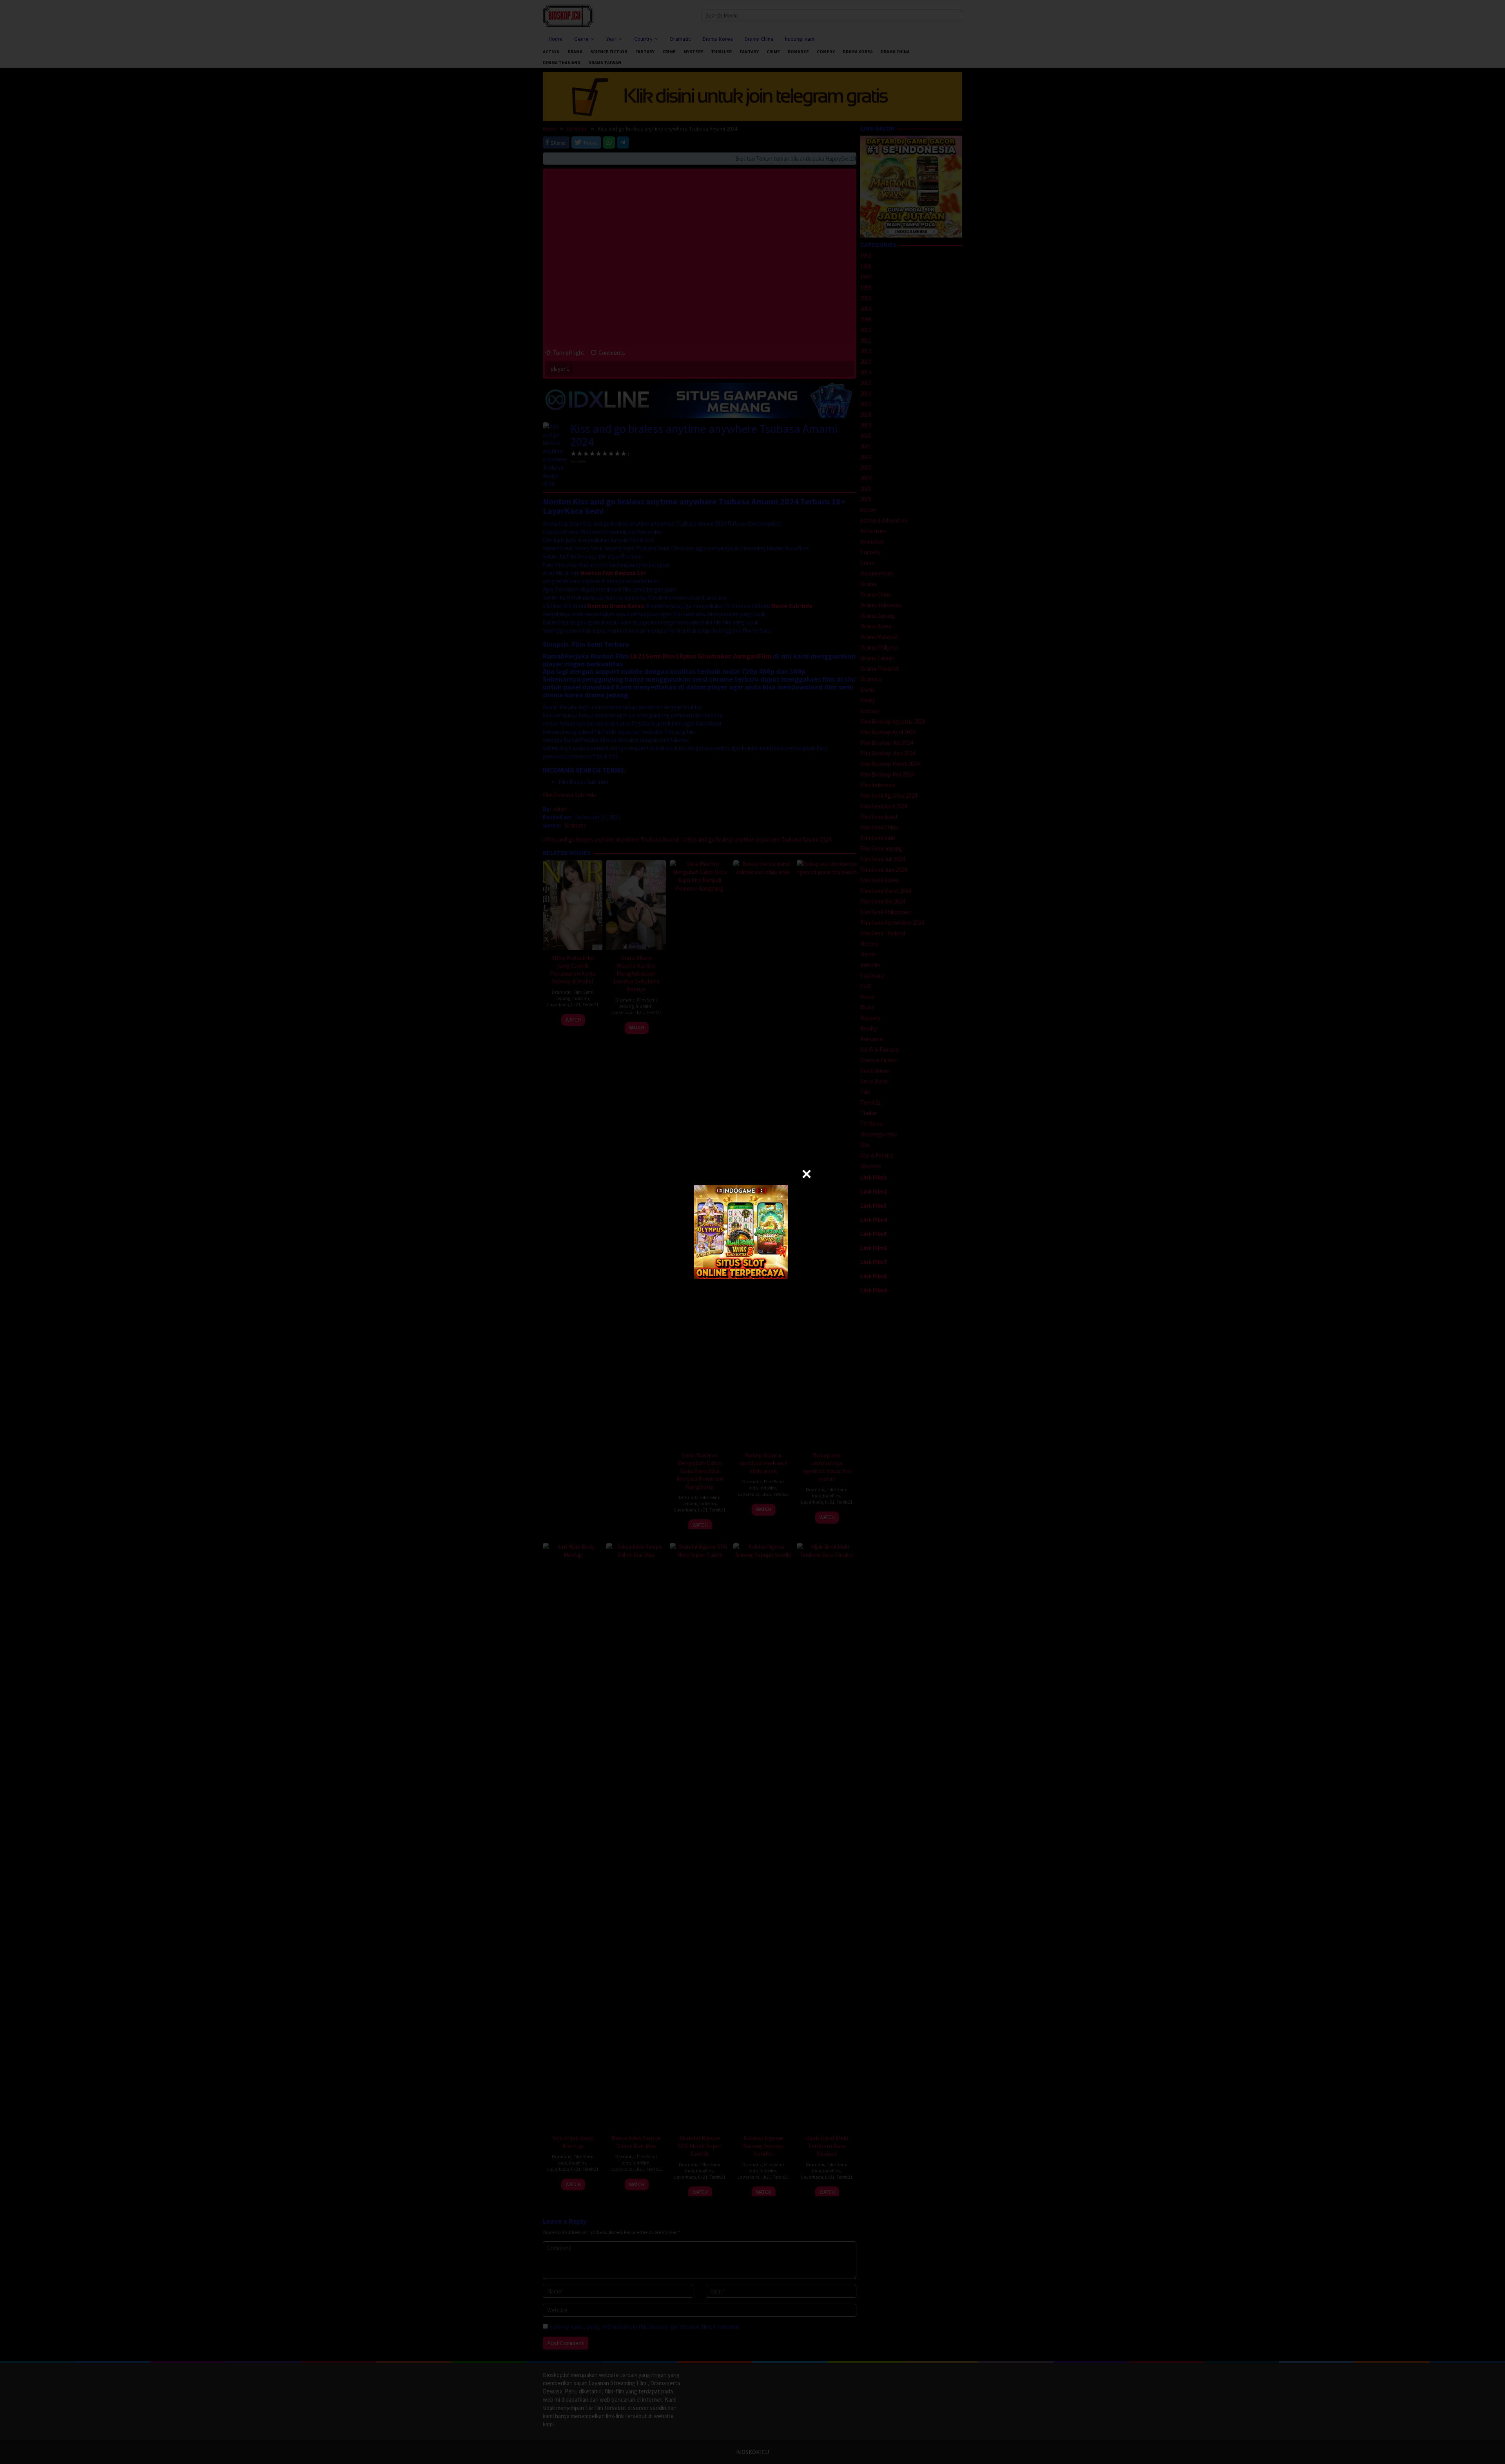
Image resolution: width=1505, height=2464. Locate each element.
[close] (807, 1174)
